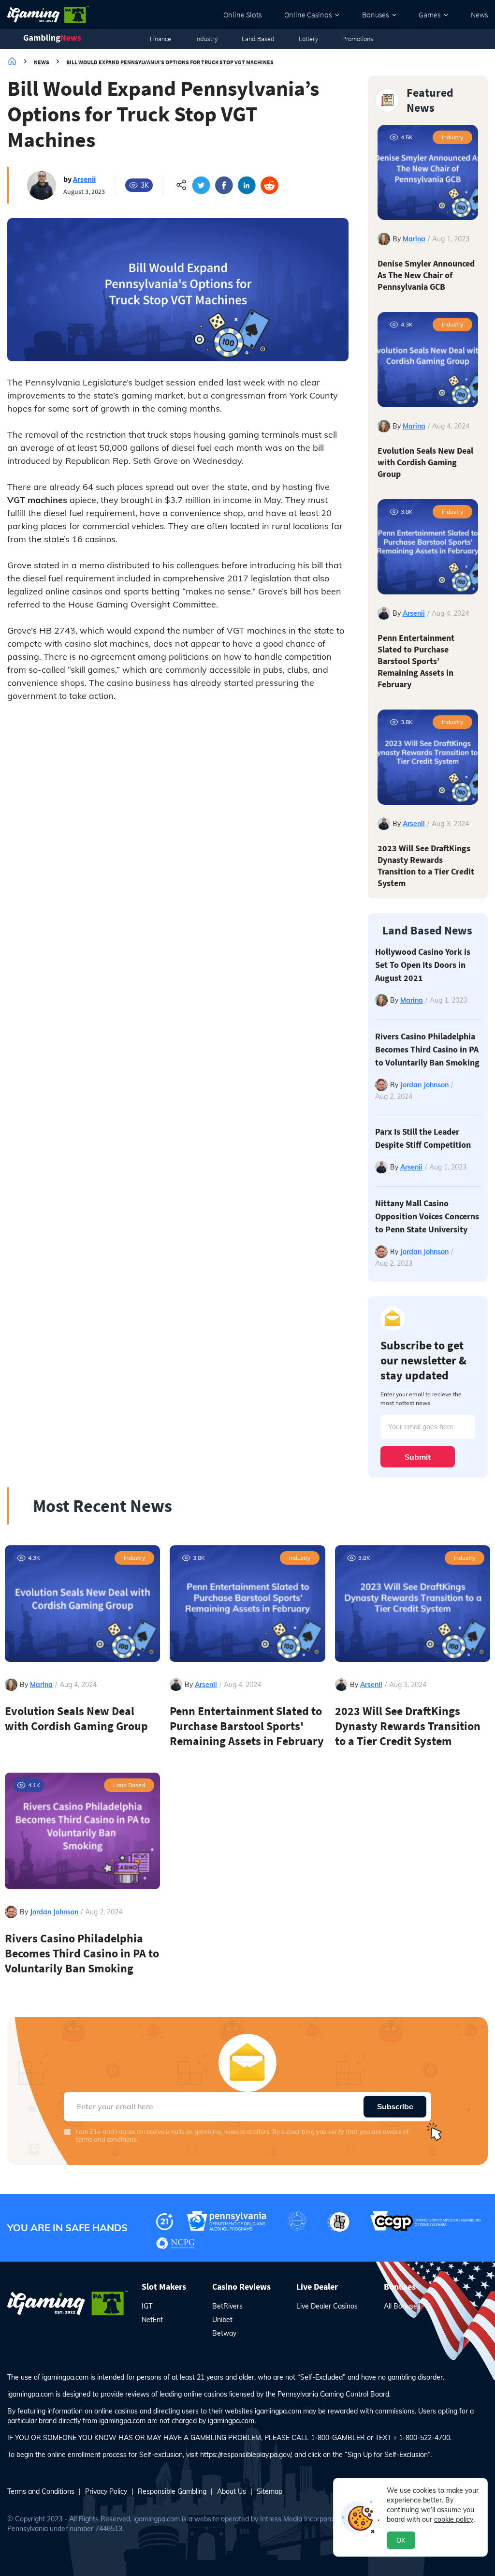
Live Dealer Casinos (327, 2306)
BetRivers (227, 2306)
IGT (147, 2306)
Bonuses (375, 15)
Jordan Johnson (424, 1085)
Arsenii (84, 179)
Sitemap (269, 2491)
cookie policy (454, 2519)
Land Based (258, 39)
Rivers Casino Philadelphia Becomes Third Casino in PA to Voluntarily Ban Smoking (427, 1049)
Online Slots (242, 15)
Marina (414, 239)
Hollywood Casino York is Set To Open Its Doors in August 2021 (423, 965)
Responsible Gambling (172, 2491)
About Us (232, 2491)
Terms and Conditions (41, 2491)
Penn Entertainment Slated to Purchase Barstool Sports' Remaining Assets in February (247, 1726)
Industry (206, 39)
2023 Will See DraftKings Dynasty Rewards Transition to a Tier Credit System (426, 866)
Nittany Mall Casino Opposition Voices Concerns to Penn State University (427, 1216)
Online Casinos (308, 15)
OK (401, 2540)
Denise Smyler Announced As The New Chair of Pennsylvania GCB (426, 275)
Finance (160, 39)
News (479, 15)
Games (429, 15)
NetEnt (152, 2320)
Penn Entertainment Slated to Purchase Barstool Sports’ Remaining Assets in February (416, 661)
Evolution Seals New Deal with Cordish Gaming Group (425, 462)
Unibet (222, 2320)
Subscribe (395, 2106)
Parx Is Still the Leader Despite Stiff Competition (423, 1138)
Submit (418, 1457)
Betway (224, 2333)
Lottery (308, 39)
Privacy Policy (106, 2491)
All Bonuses (402, 2306)
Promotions (358, 39)
